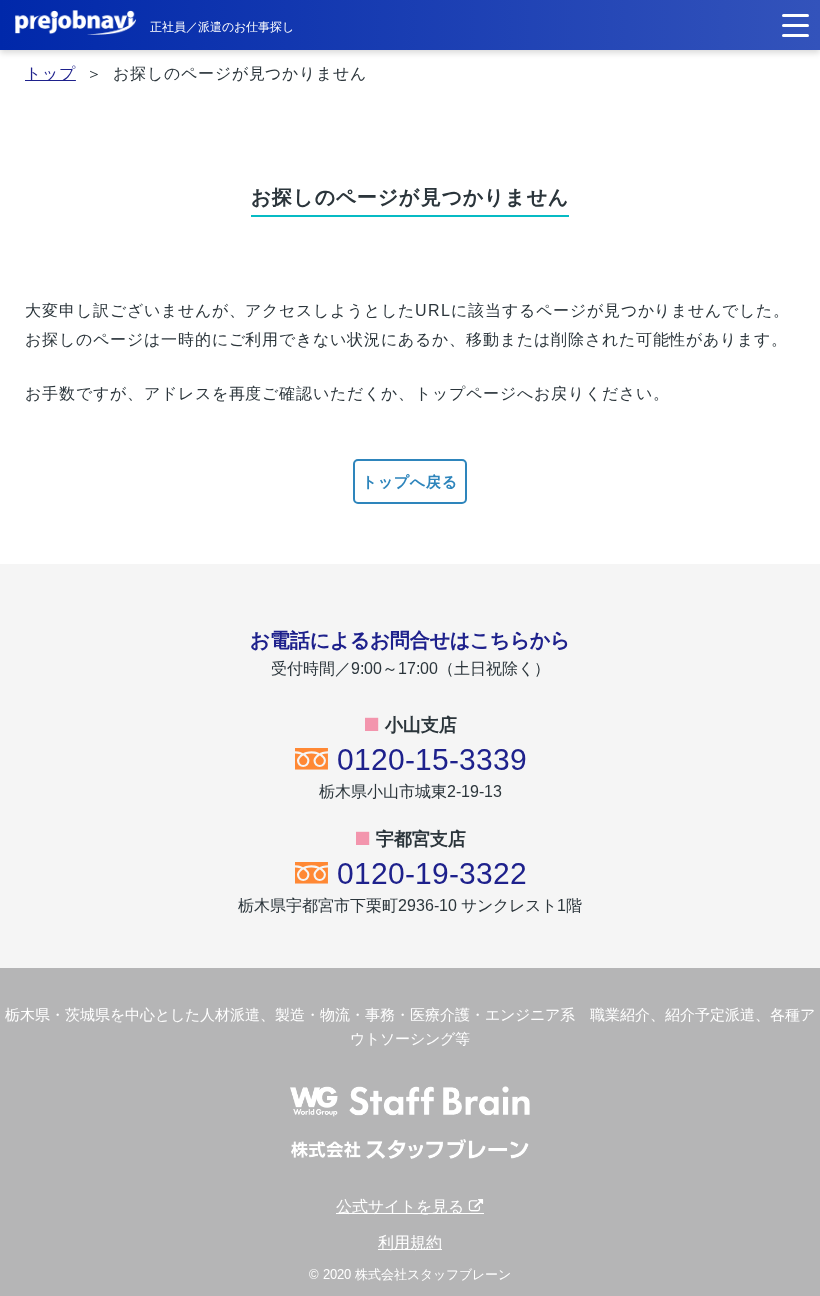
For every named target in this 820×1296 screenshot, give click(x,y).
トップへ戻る (410, 481)
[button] (795, 23)
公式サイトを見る (402, 1206)
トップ (50, 73)
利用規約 (410, 1242)
